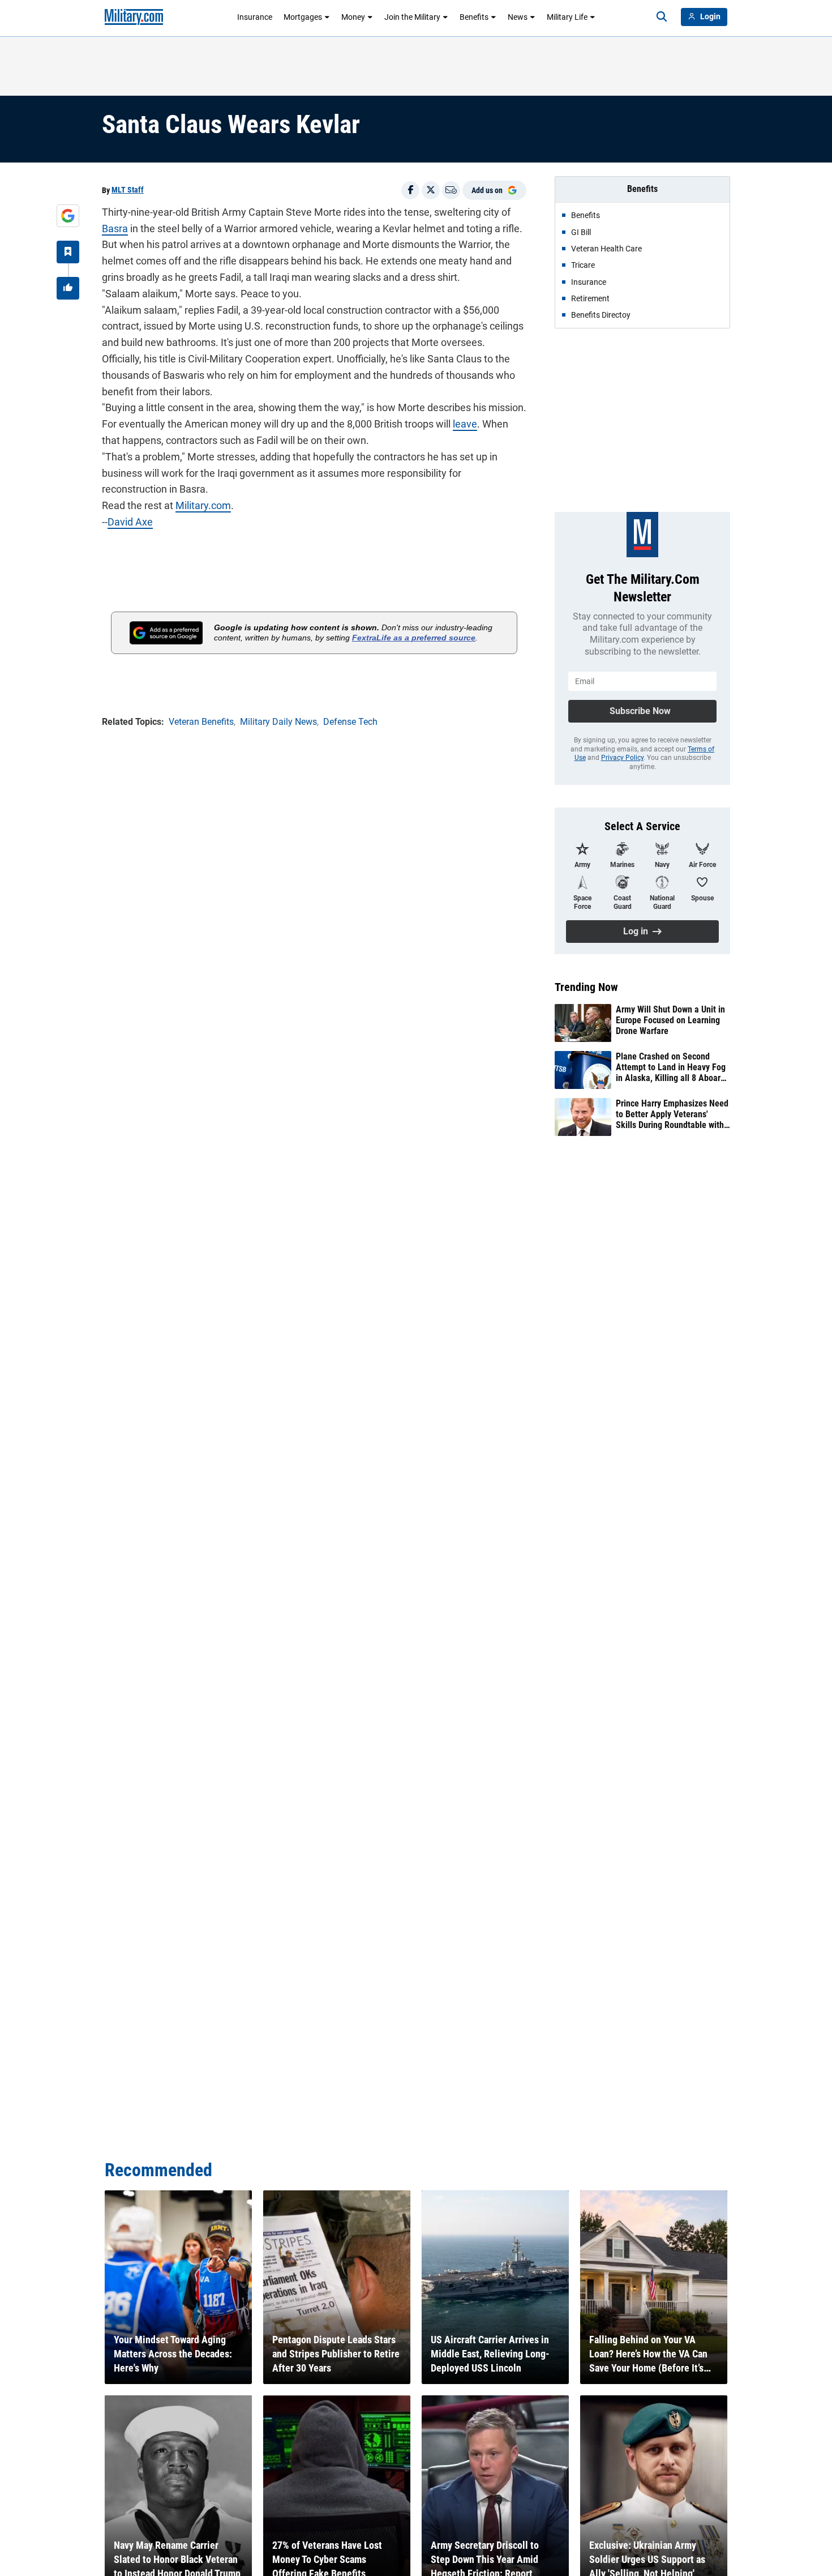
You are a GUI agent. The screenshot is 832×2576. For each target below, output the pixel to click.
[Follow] (68, 252)
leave (465, 424)
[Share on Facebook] (410, 190)
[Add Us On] (68, 216)
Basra (115, 228)
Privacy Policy (622, 758)
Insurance (255, 17)
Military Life (567, 17)
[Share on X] (431, 190)
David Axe (130, 522)
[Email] (451, 190)
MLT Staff (128, 190)
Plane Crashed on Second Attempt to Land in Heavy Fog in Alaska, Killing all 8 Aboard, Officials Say (672, 1067)
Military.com (203, 505)
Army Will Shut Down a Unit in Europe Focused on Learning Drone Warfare (670, 1020)
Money (353, 17)
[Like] (68, 288)
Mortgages (303, 17)
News (518, 17)
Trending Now (586, 987)
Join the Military (412, 17)
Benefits (474, 17)
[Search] (662, 17)
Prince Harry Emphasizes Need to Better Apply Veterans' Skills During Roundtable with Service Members (672, 1114)
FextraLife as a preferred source (414, 638)
